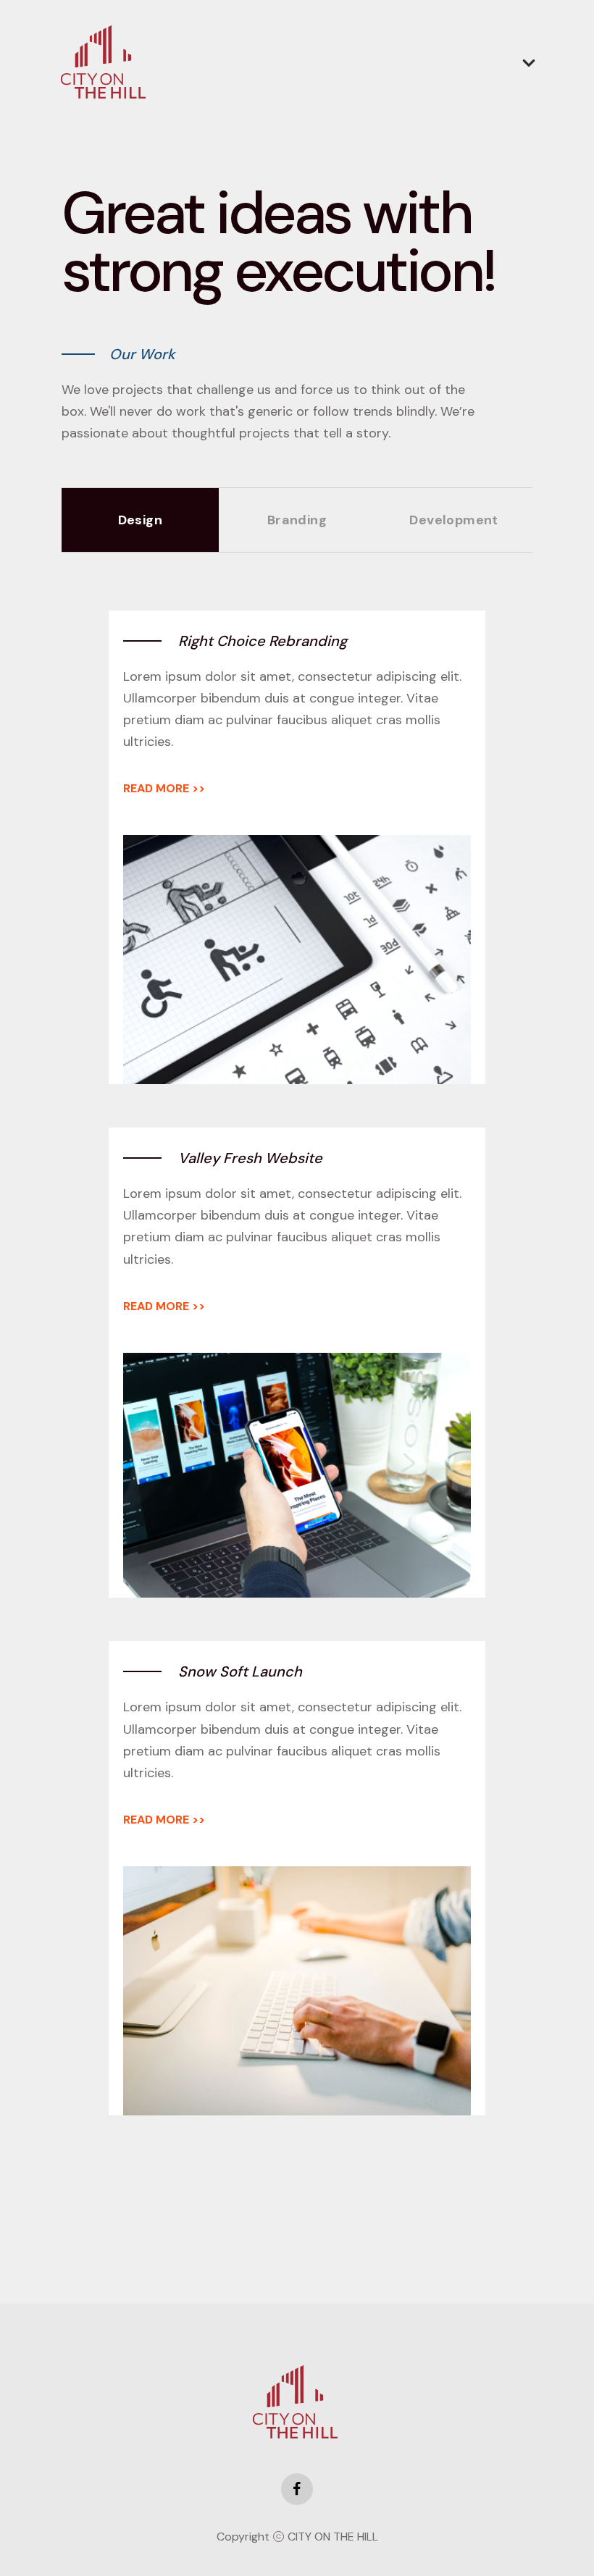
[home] (105, 63)
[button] (529, 63)
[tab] (140, 520)
